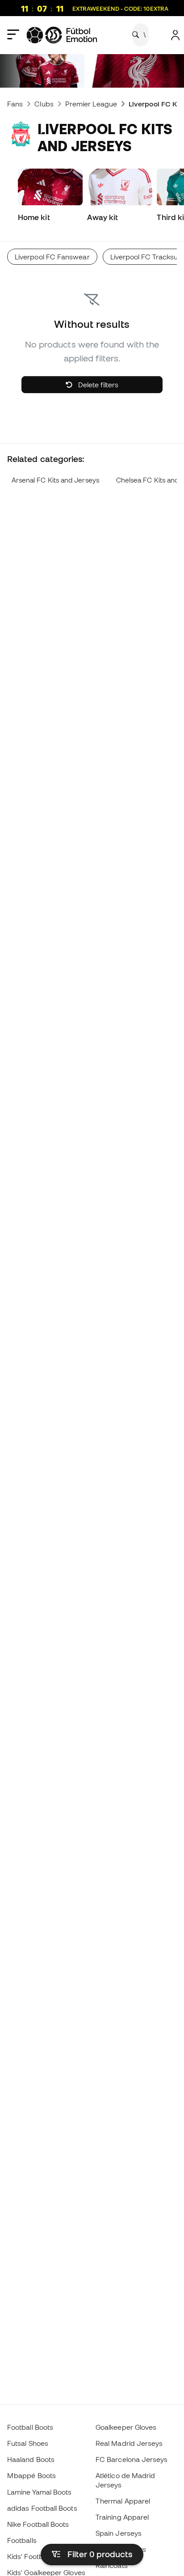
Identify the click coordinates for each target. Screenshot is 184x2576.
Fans (15, 104)
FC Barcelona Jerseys (132, 2459)
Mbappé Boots (31, 2475)
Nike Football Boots (38, 2524)
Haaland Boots (31, 2459)
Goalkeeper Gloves (126, 2427)
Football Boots (30, 2427)
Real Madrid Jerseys (129, 2443)
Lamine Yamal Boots (39, 2492)
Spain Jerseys (119, 2533)
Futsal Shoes (28, 2443)
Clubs (44, 104)
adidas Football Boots (42, 2508)
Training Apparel (122, 2517)
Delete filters (97, 385)
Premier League (91, 104)
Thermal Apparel (123, 2501)
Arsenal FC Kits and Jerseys (55, 480)
